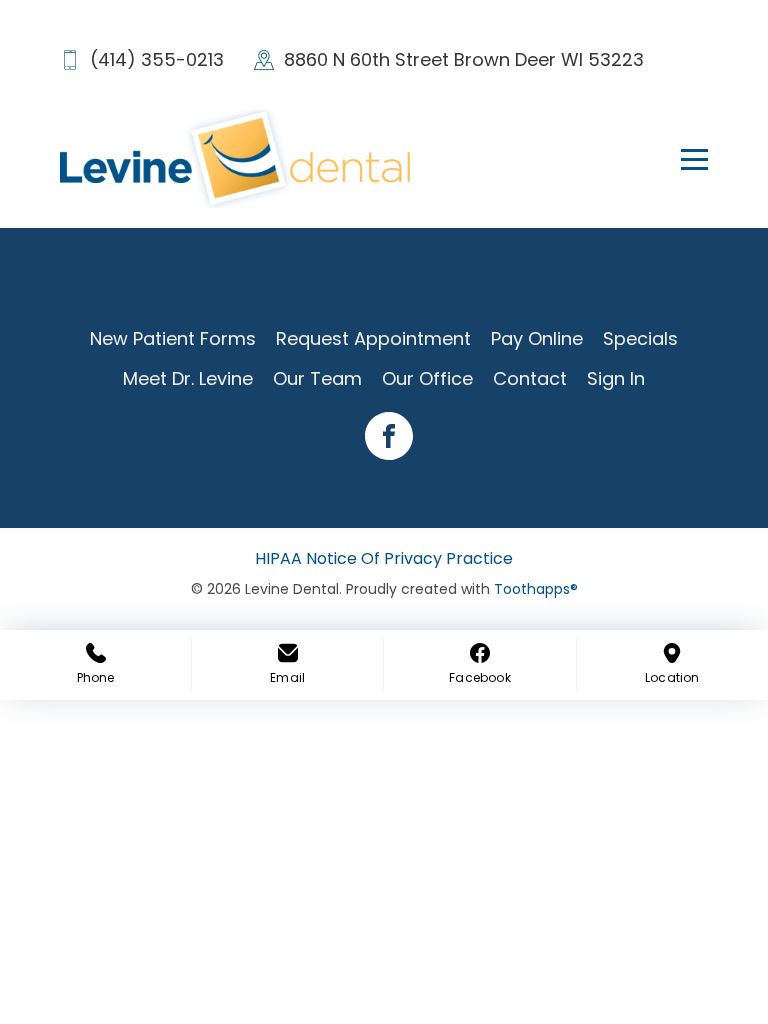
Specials (640, 338)
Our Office (427, 378)
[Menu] (683, 159)
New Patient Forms (173, 338)
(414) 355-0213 (157, 59)
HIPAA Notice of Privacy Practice (384, 559)
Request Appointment (373, 338)
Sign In (616, 378)
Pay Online (537, 338)
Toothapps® (536, 589)
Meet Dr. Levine (188, 378)
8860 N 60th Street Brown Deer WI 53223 (464, 59)
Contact (530, 378)
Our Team (317, 378)
